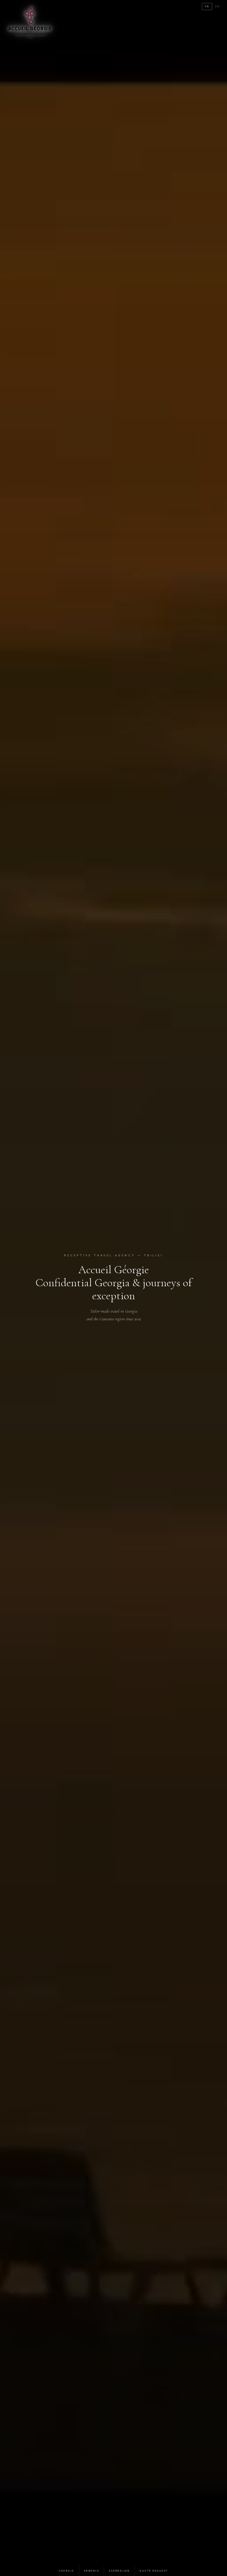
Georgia (67, 2571)
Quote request (154, 2571)
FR (207, 6)
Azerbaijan (119, 2571)
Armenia (92, 2571)
